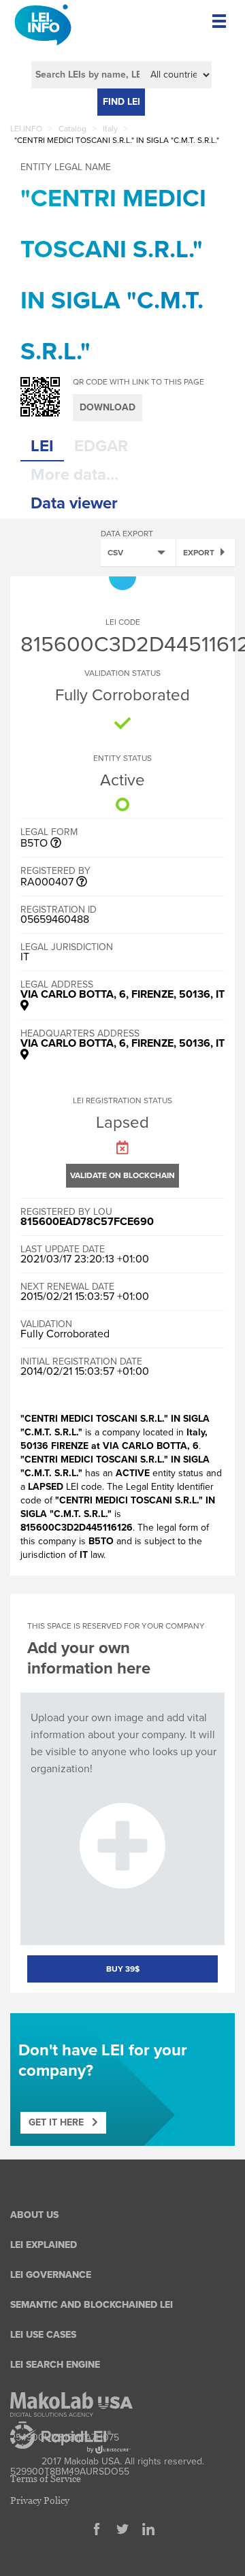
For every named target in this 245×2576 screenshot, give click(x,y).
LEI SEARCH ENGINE (55, 2365)
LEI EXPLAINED (44, 2245)
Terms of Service (46, 2478)
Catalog (72, 129)
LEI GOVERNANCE (51, 2275)
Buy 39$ (123, 1969)
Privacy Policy (40, 2500)
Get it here (60, 2122)
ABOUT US (34, 2215)
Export (199, 553)
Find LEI (121, 102)
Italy (110, 129)
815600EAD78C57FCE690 (87, 1222)
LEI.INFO (26, 129)
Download (108, 407)
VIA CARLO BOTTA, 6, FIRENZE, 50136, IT (122, 994)
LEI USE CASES (43, 2335)
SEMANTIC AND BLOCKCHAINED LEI (92, 2305)
